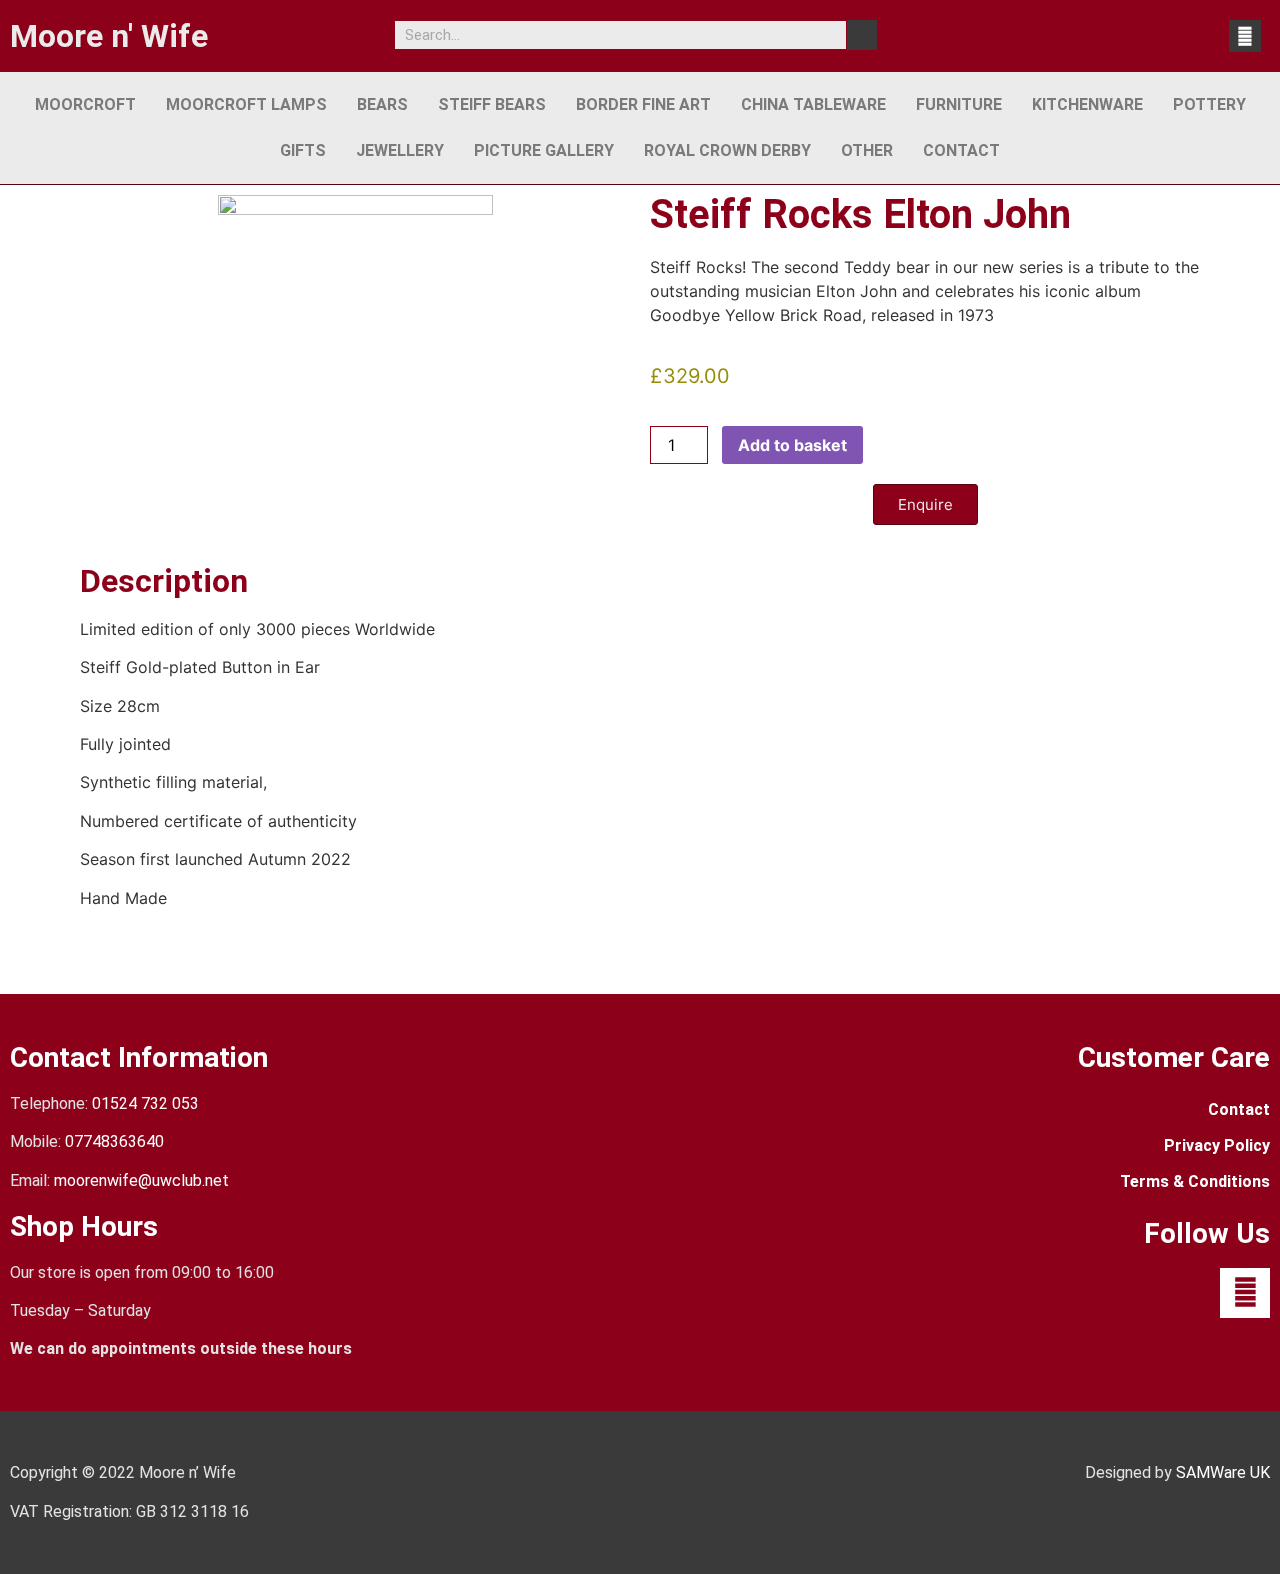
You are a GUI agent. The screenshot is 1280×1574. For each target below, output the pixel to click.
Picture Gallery (544, 150)
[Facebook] (1245, 36)
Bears (382, 104)
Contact (961, 150)
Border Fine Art (643, 104)
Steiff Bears (492, 104)
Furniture (959, 104)
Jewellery (400, 150)
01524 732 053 (145, 1103)
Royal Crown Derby (727, 150)
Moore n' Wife (109, 36)
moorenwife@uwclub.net (141, 1180)
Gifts (303, 150)
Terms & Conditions (1195, 1181)
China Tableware (813, 104)
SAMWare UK (1223, 1472)
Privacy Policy (1217, 1145)
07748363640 (114, 1141)
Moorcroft (85, 104)
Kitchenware (1087, 104)
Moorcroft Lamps (246, 104)
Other (867, 150)
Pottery (1209, 104)
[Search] (862, 35)
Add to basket (792, 445)
